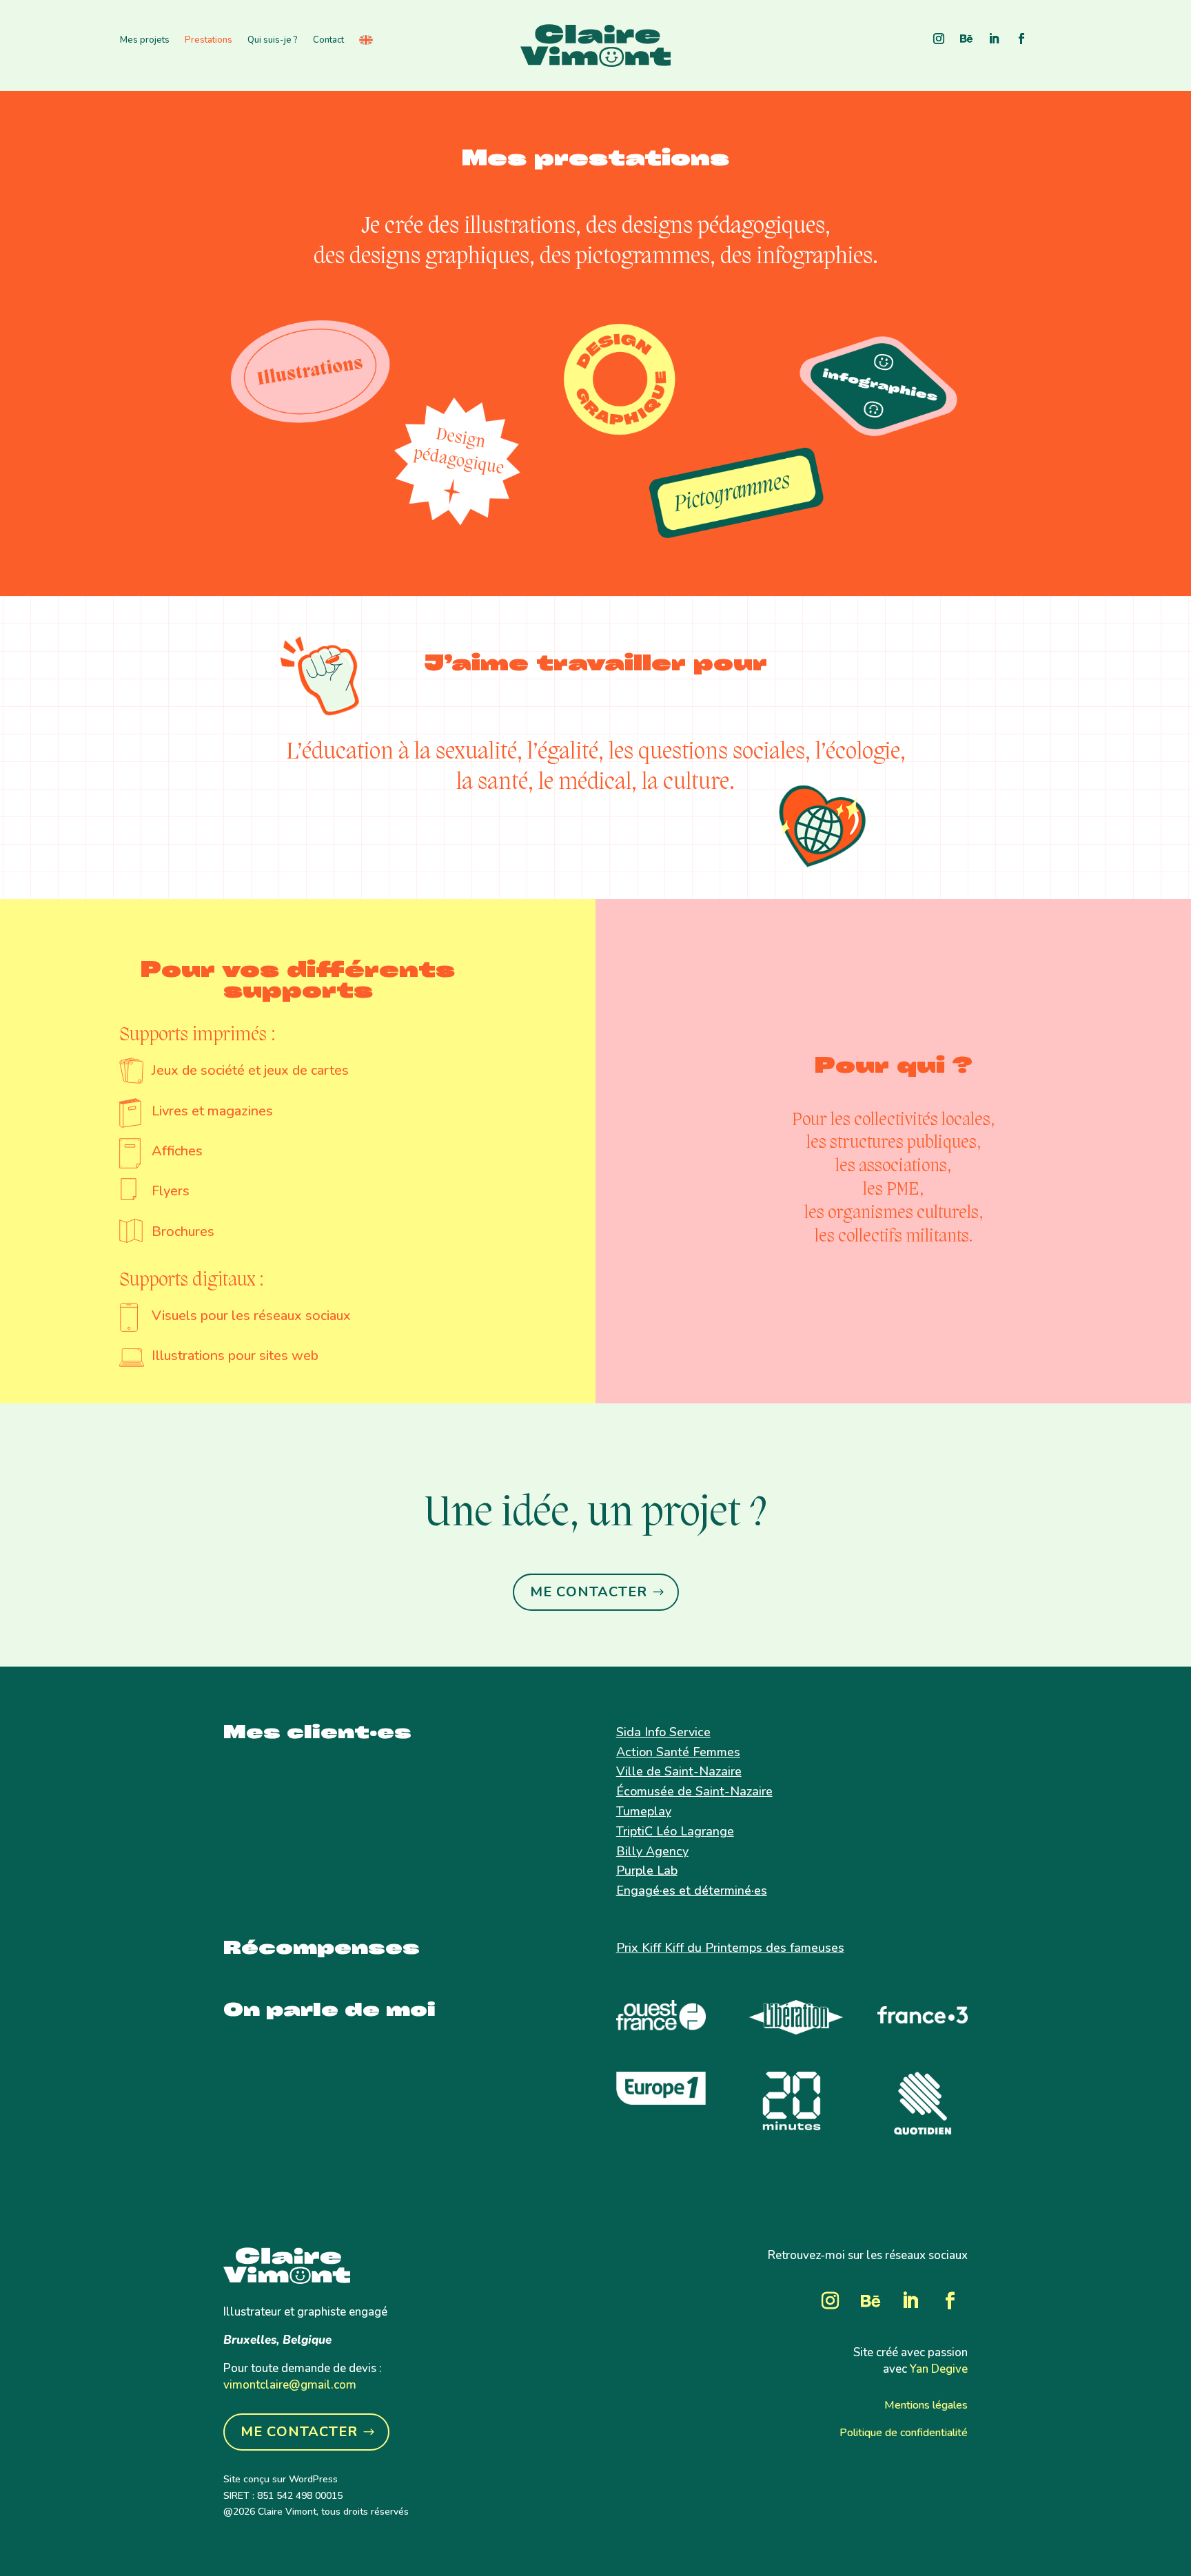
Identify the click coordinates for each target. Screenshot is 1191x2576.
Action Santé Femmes (678, 1752)
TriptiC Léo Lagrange (675, 1831)
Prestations (208, 41)
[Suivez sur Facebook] (1021, 39)
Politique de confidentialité (904, 2433)
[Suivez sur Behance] (966, 39)
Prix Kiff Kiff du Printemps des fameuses (730, 1948)
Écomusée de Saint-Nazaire (694, 1791)
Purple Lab (647, 1871)
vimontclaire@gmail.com (290, 2385)
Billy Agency (652, 1851)
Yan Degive (939, 2369)
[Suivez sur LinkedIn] (994, 39)
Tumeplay (644, 1811)
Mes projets (145, 41)
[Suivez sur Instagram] (939, 39)
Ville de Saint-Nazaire (679, 1771)
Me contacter (589, 1592)
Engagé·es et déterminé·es (692, 1890)
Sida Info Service (663, 1732)
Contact (328, 41)
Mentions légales (926, 2405)
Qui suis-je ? (273, 41)
